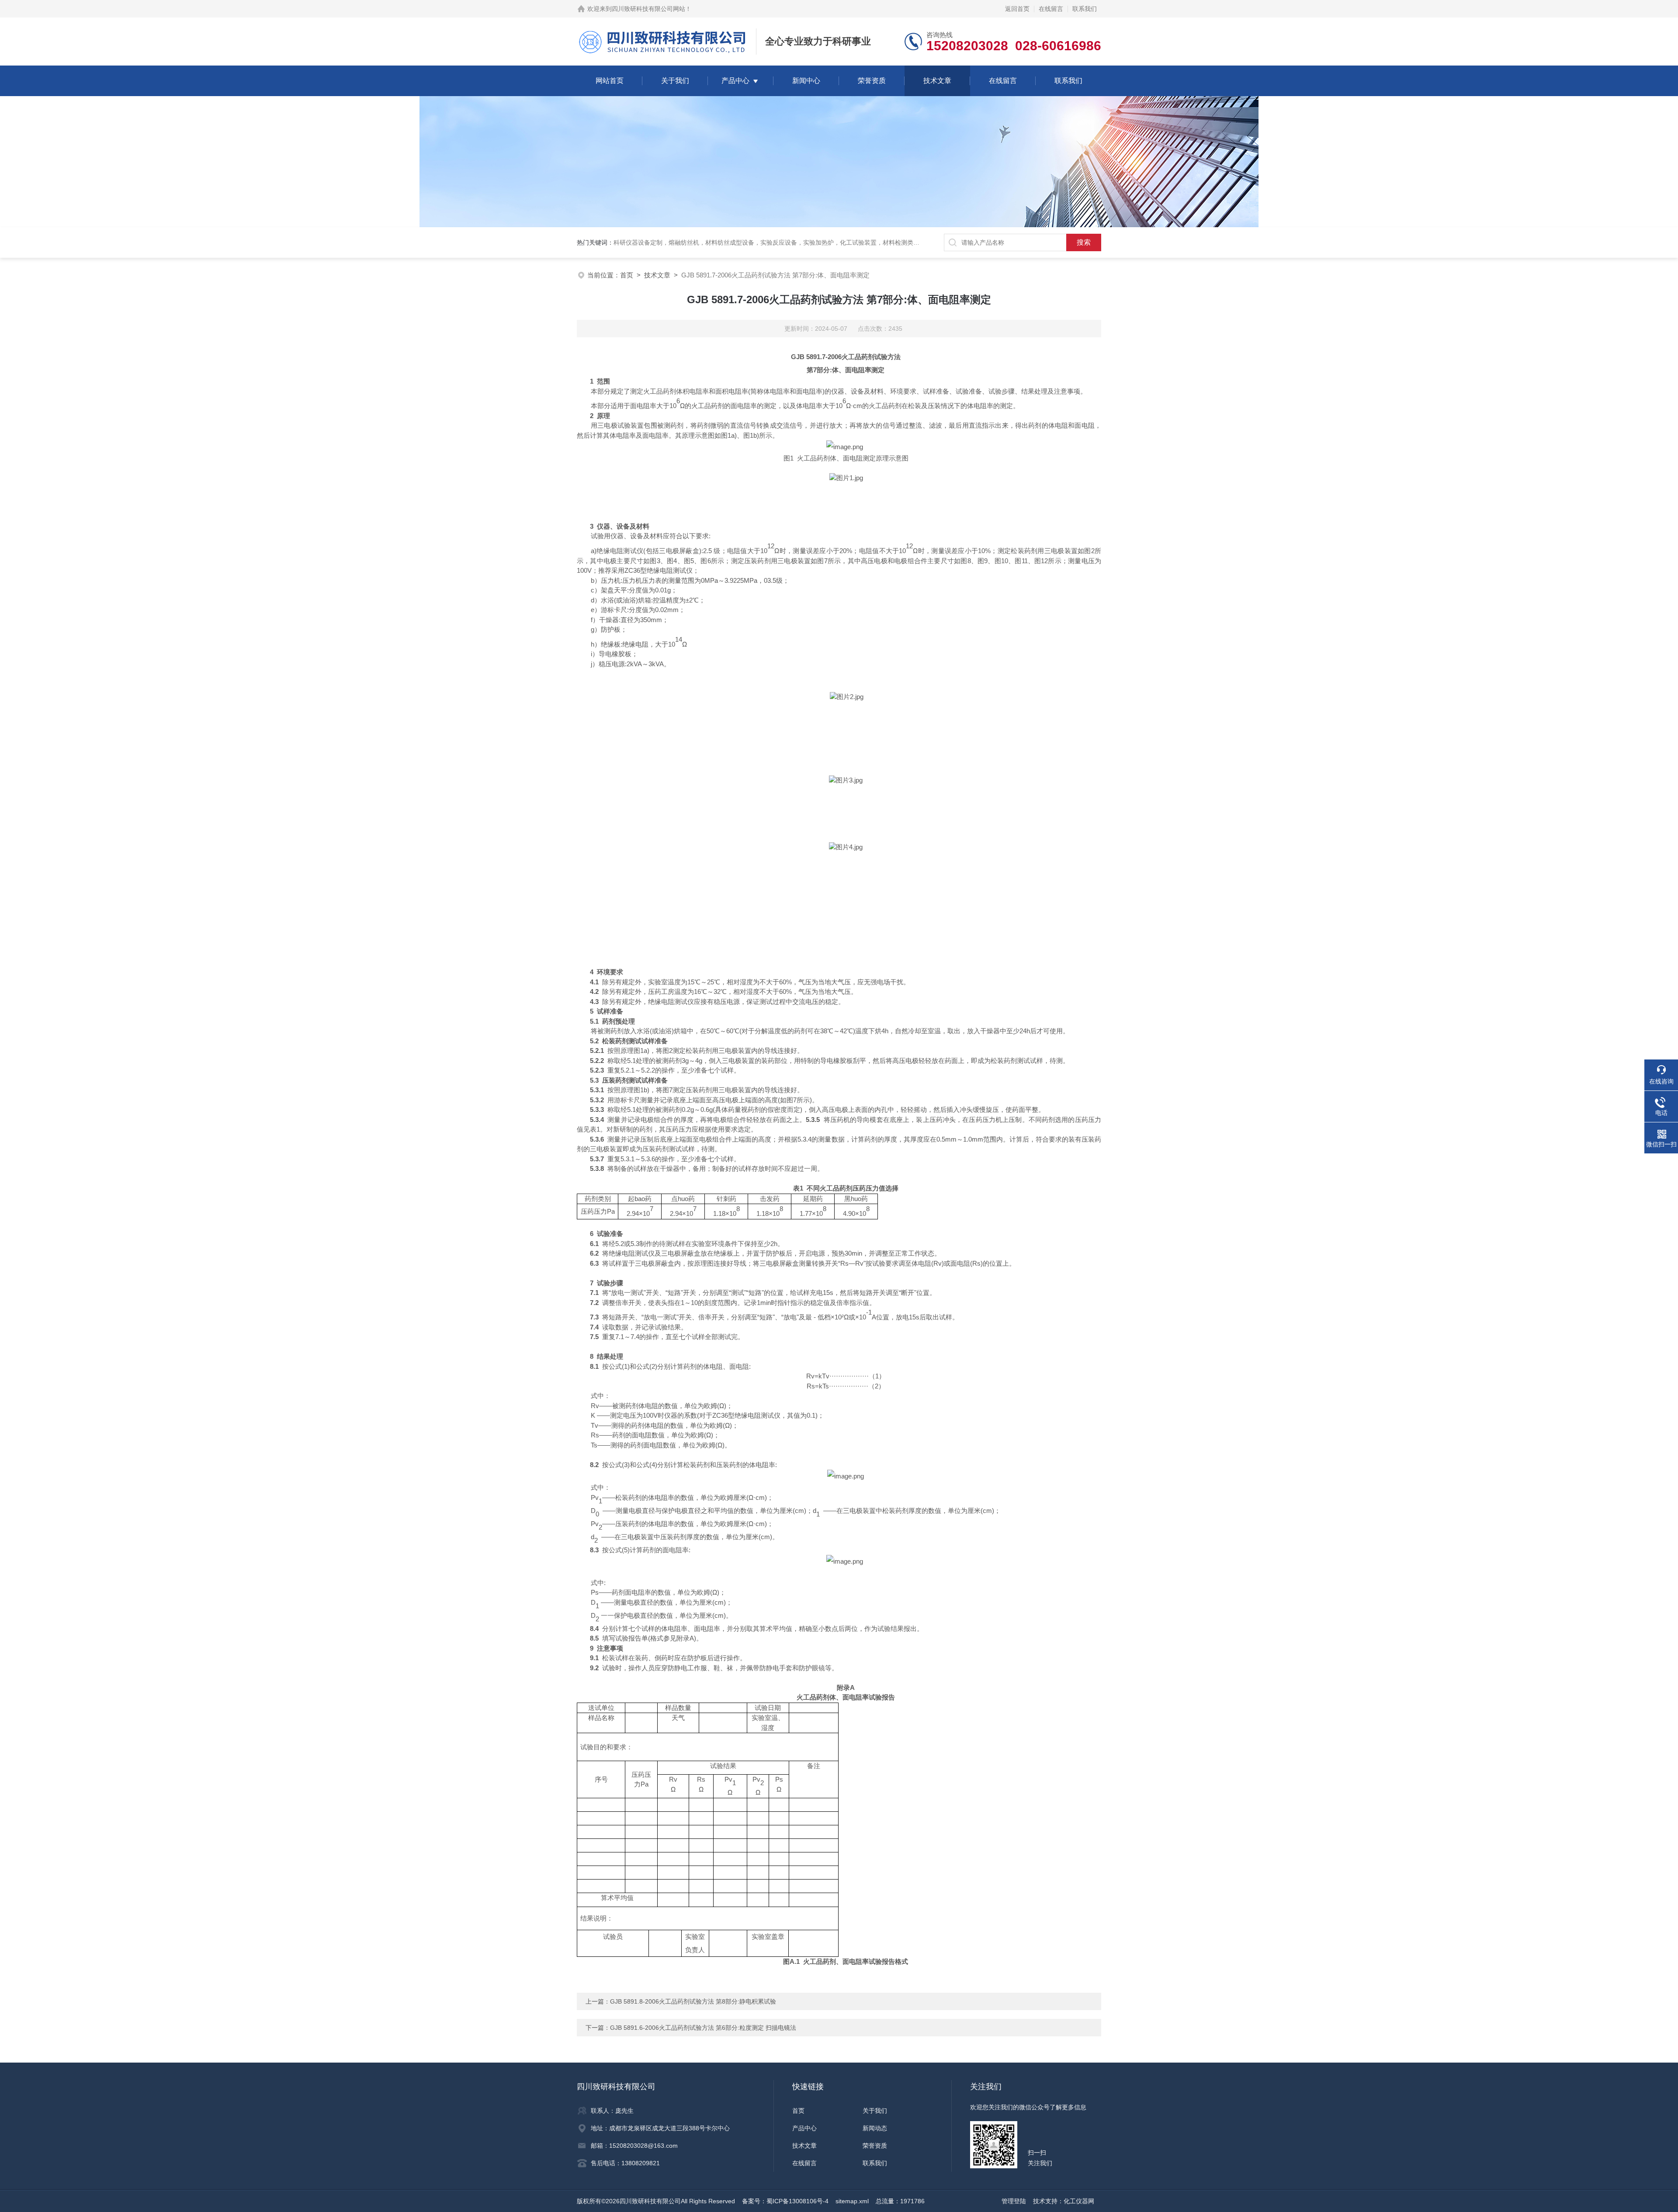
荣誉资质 (872, 81)
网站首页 (610, 81)
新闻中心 (806, 81)
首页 (627, 275)
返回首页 (1017, 9)
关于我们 (675, 81)
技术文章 (937, 81)
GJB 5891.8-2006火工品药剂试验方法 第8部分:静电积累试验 (693, 2001)
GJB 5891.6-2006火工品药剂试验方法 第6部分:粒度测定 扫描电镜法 (703, 2028)
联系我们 (1085, 9)
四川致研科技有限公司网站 (648, 9)
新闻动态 (875, 2128)
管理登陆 (1014, 2201)
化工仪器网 (1079, 2201)
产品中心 (735, 81)
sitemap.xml (852, 2201)
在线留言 (1051, 9)
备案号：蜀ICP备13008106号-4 (785, 2201)
